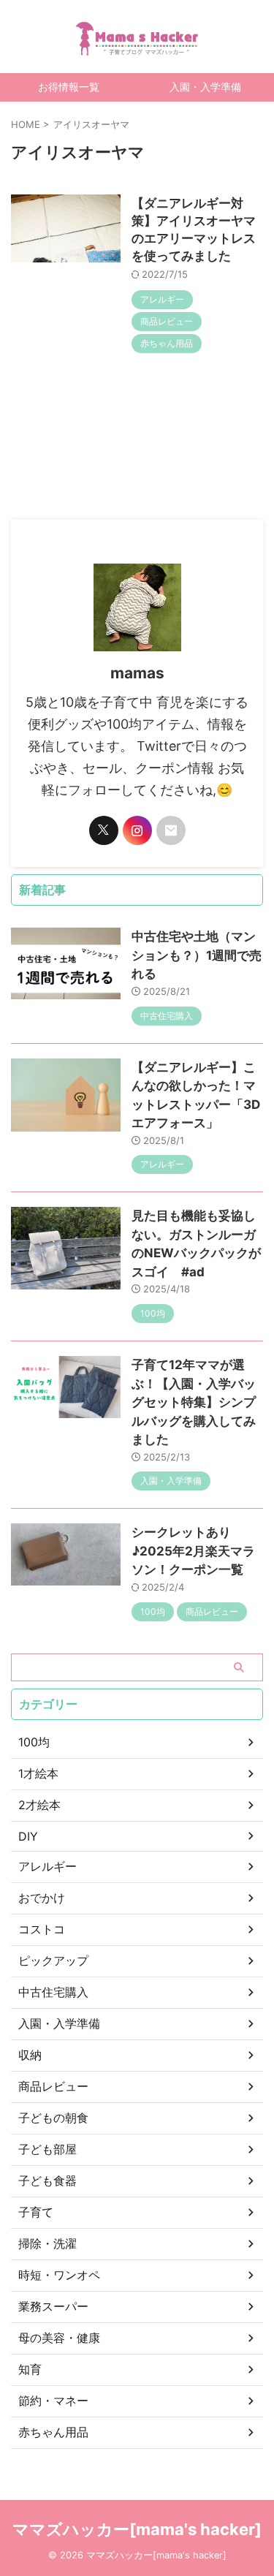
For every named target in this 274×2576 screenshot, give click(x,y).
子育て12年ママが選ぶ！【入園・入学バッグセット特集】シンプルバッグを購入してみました (194, 1402)
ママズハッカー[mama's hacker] (137, 2529)
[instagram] (137, 830)
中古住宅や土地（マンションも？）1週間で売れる (197, 955)
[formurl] (171, 830)
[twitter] (104, 830)
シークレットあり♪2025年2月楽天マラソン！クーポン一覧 (193, 1551)
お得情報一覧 (69, 87)
